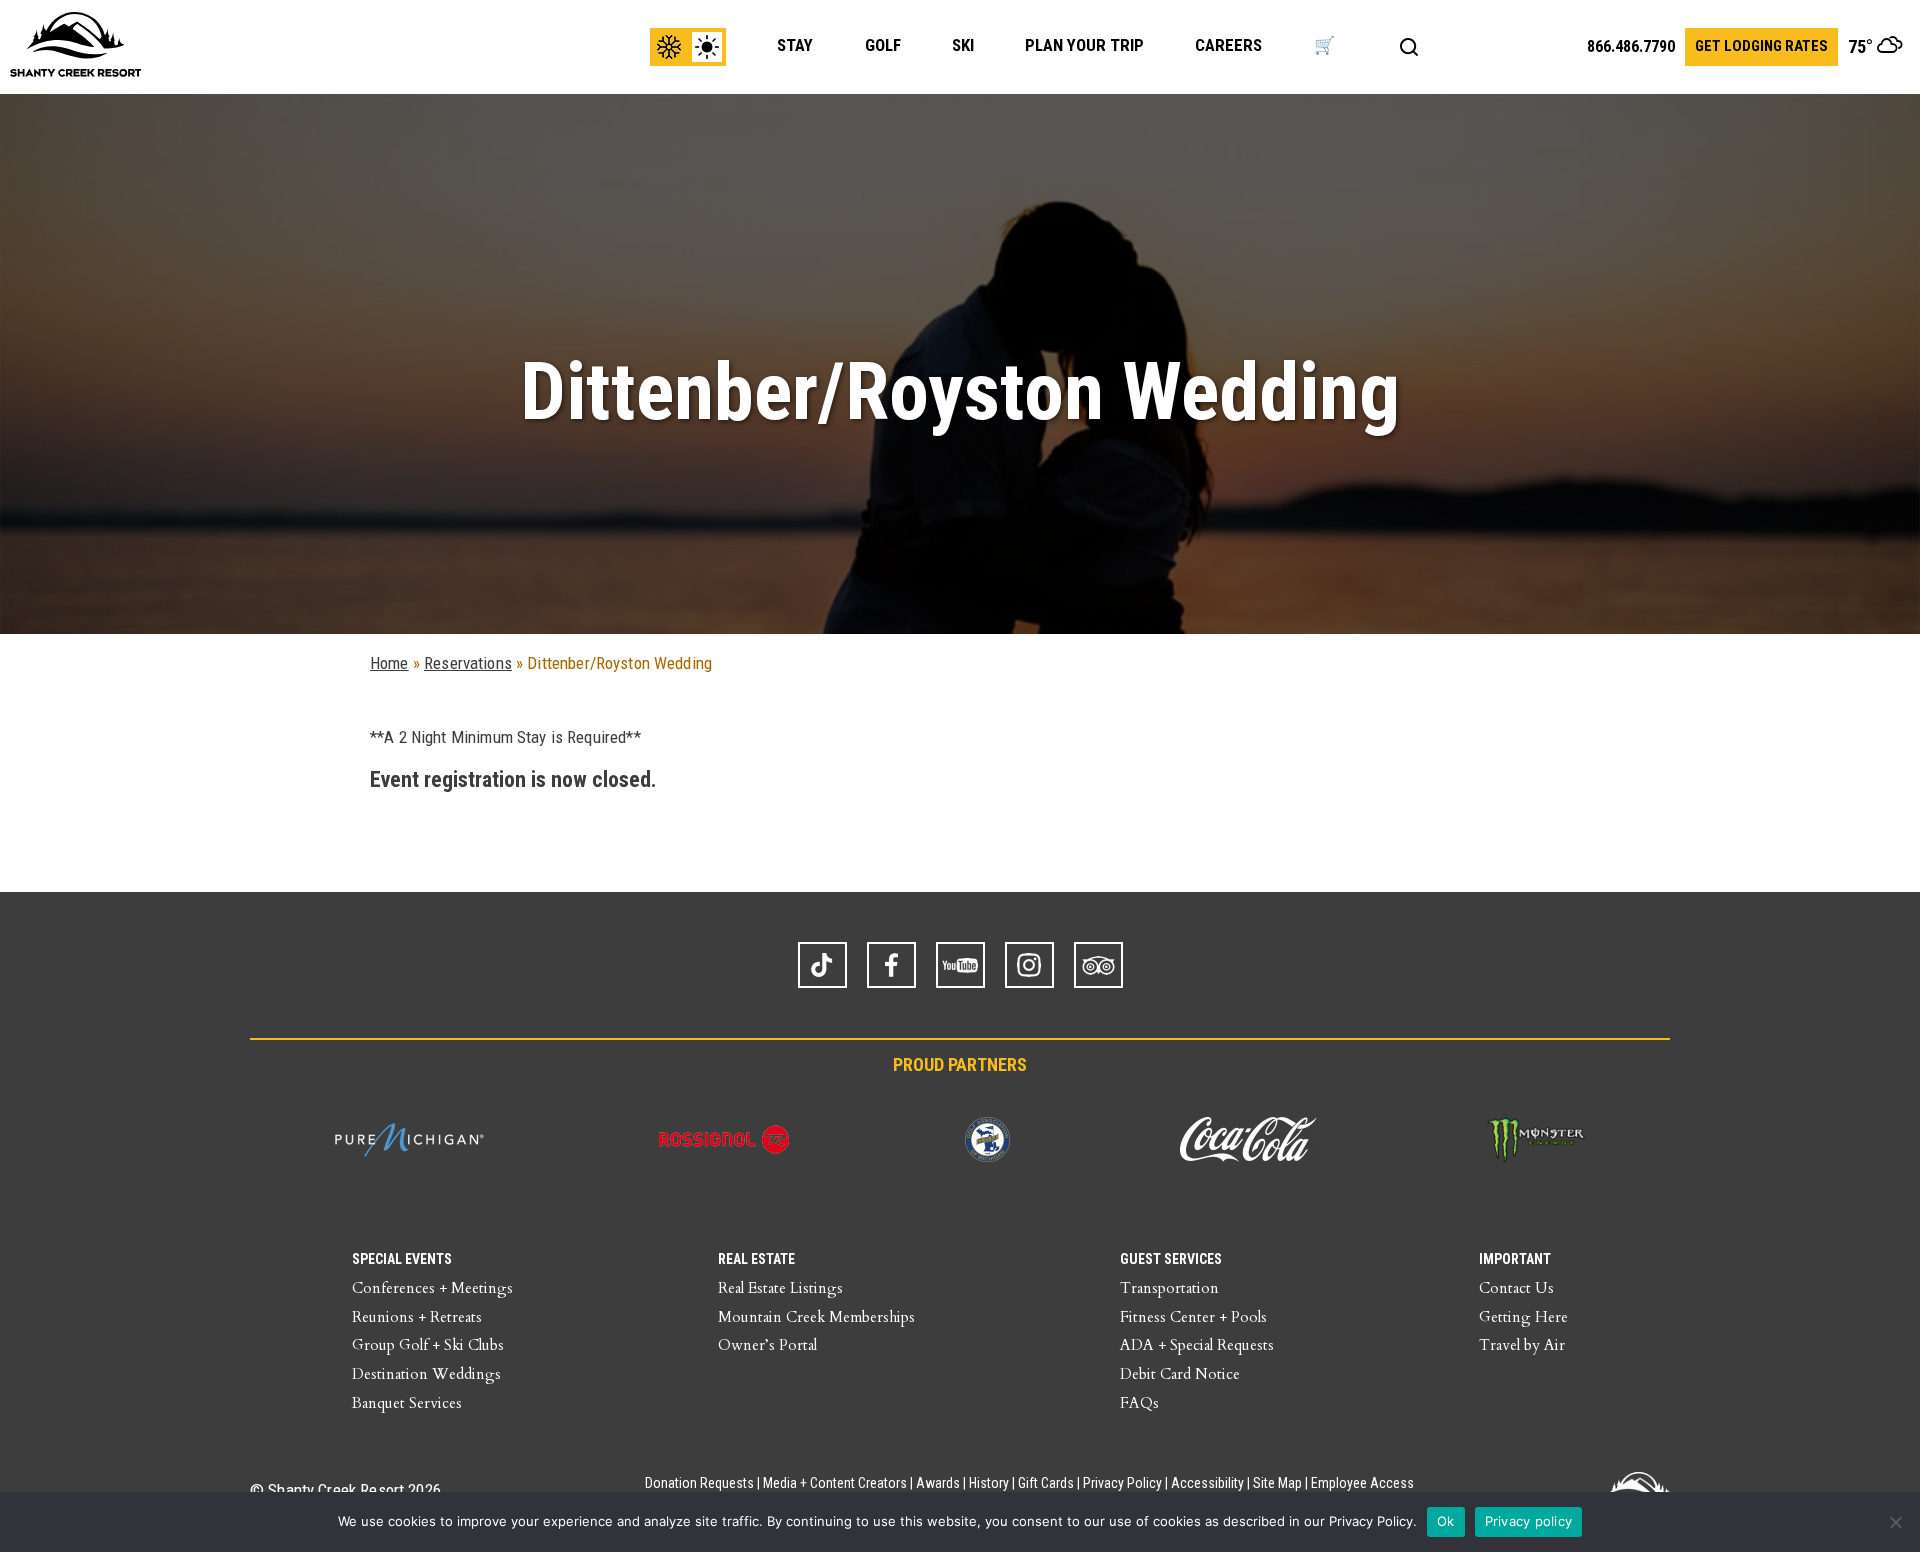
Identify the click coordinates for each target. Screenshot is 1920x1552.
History (989, 1483)
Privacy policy (1529, 1521)
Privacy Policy (1122, 1483)
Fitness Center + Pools (1193, 1317)
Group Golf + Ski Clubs (428, 1345)
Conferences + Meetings (432, 1288)
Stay (795, 45)
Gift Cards (1046, 1483)
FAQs (1139, 1403)
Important (1515, 1259)
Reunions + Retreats (417, 1317)
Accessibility (1207, 1483)
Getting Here (1523, 1317)
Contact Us (1516, 1288)
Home (389, 663)
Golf (883, 45)
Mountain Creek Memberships (816, 1317)
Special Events (402, 1259)
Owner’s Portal (767, 1345)
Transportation (1169, 1288)
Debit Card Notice (1180, 1374)
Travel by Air (1522, 1345)
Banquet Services (407, 1403)
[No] (1895, 1522)
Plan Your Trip (1084, 45)
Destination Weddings (426, 1374)
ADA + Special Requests (1197, 1345)
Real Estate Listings (780, 1288)
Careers (1228, 45)
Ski (963, 45)
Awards (938, 1483)
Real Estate (756, 1259)
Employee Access (1362, 1483)
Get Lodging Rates (1761, 46)
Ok (1446, 1521)
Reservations (468, 663)
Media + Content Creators (835, 1483)
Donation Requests (699, 1483)
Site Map (1277, 1483)
